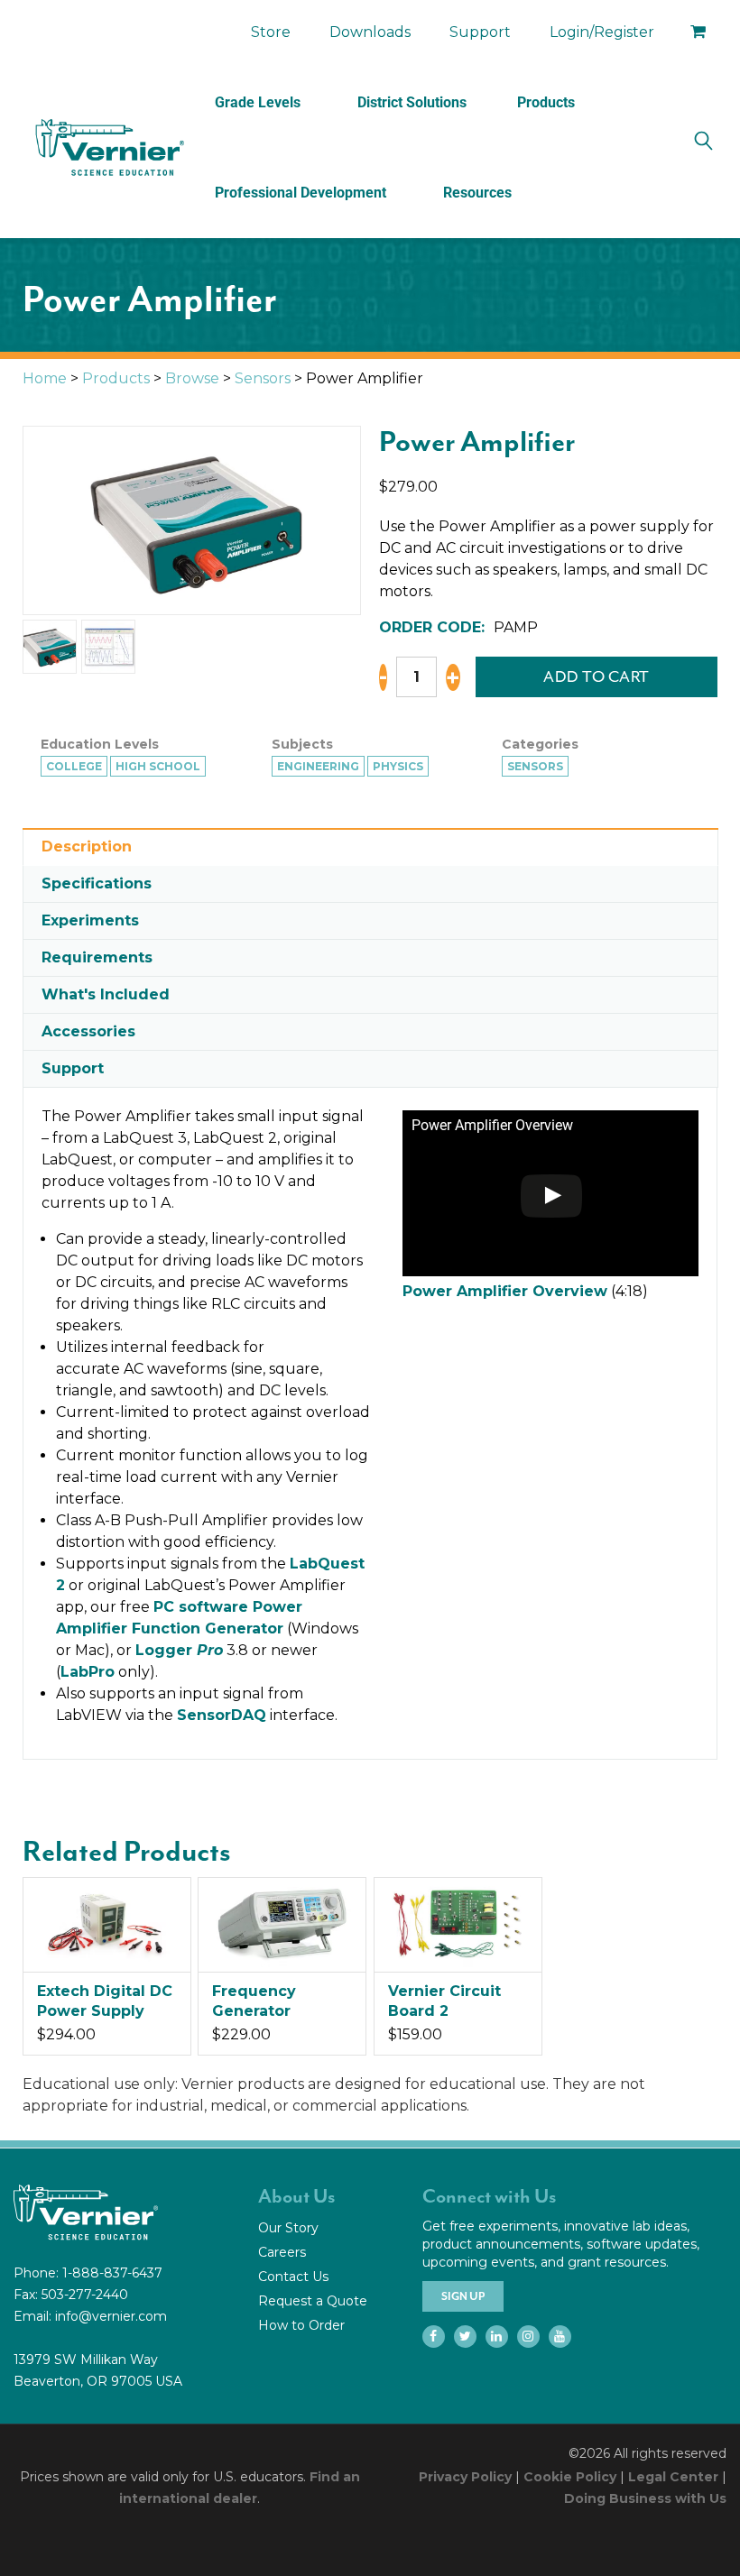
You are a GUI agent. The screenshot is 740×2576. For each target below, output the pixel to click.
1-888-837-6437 (112, 2273)
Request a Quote (313, 2301)
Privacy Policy (465, 2477)
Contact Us (293, 2277)
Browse (192, 378)
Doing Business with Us (645, 2498)
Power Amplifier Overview (505, 1291)
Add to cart (597, 676)
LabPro (88, 1672)
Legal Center (673, 2477)
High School (158, 766)
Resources (477, 193)
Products (546, 102)
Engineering (318, 766)
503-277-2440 (85, 2295)
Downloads (370, 32)
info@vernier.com (111, 2316)
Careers (282, 2252)
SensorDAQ (222, 1715)
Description (87, 846)
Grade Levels (258, 102)
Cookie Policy (570, 2477)
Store (271, 32)
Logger (179, 1650)
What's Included (106, 994)
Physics (398, 766)
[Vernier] (108, 148)
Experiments (90, 920)
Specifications (97, 883)
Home (45, 378)
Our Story (288, 2228)
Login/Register (602, 32)
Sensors (263, 378)
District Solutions (412, 102)
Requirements (97, 957)
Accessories (88, 1031)
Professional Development (301, 193)
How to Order (301, 2325)
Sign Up (463, 2296)
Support (480, 32)
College (74, 766)
